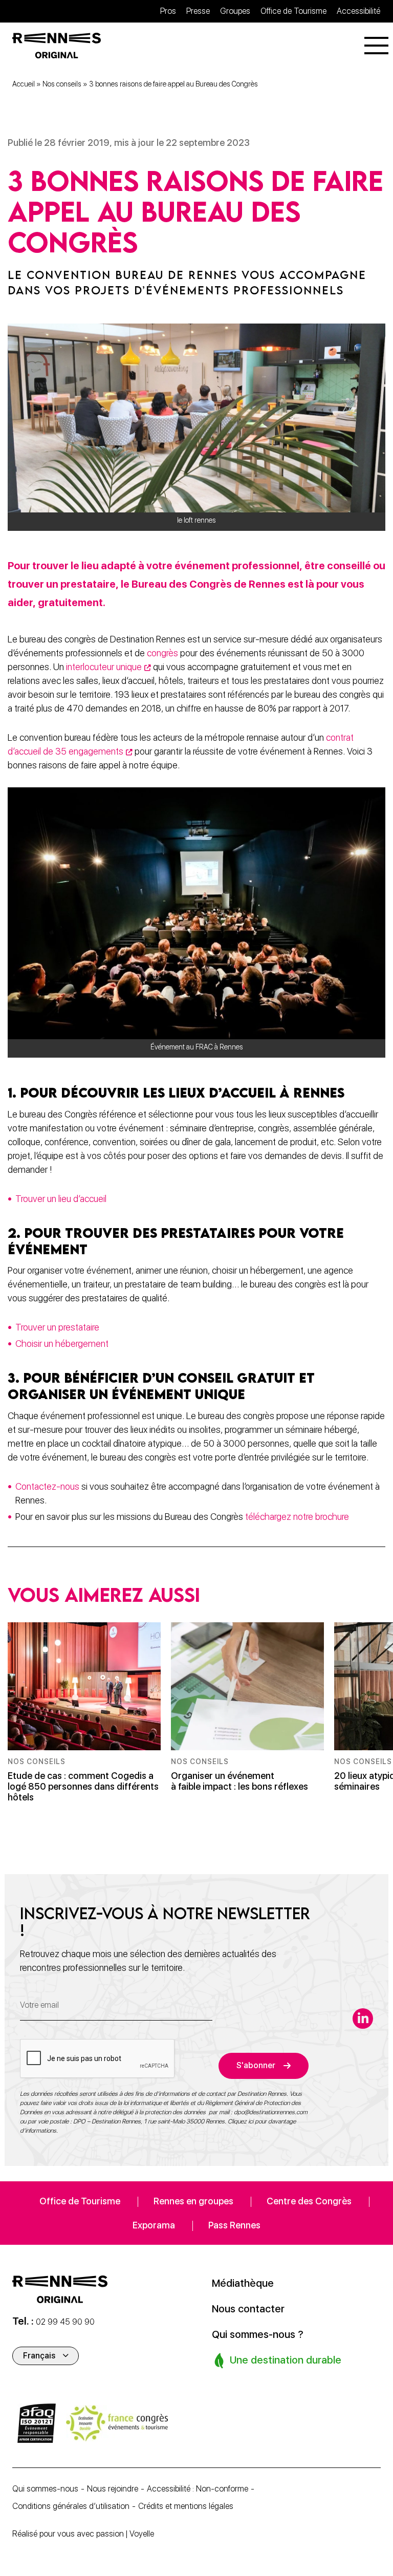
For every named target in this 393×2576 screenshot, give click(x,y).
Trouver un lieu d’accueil (62, 1199)
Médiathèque (243, 2283)
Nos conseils (62, 84)
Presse (198, 11)
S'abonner (256, 2065)
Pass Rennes (234, 2225)
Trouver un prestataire (57, 1327)
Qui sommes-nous (45, 2489)
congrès (162, 653)
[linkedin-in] (363, 2019)
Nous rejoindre (113, 2489)
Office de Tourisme (293, 11)
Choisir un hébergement (62, 1344)
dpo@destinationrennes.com (271, 2112)
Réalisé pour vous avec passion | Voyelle (83, 2534)
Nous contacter (248, 2309)
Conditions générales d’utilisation (71, 2506)
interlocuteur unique (104, 667)
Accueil (24, 84)
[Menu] (376, 46)
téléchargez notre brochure (297, 1517)
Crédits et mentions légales (186, 2506)
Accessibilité (358, 11)
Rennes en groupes (193, 2201)
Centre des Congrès (309, 2201)
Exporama (154, 2225)
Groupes (235, 11)
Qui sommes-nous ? (258, 2334)
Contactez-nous (48, 1486)
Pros (168, 11)
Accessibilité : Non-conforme (198, 2489)
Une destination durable (284, 2360)
